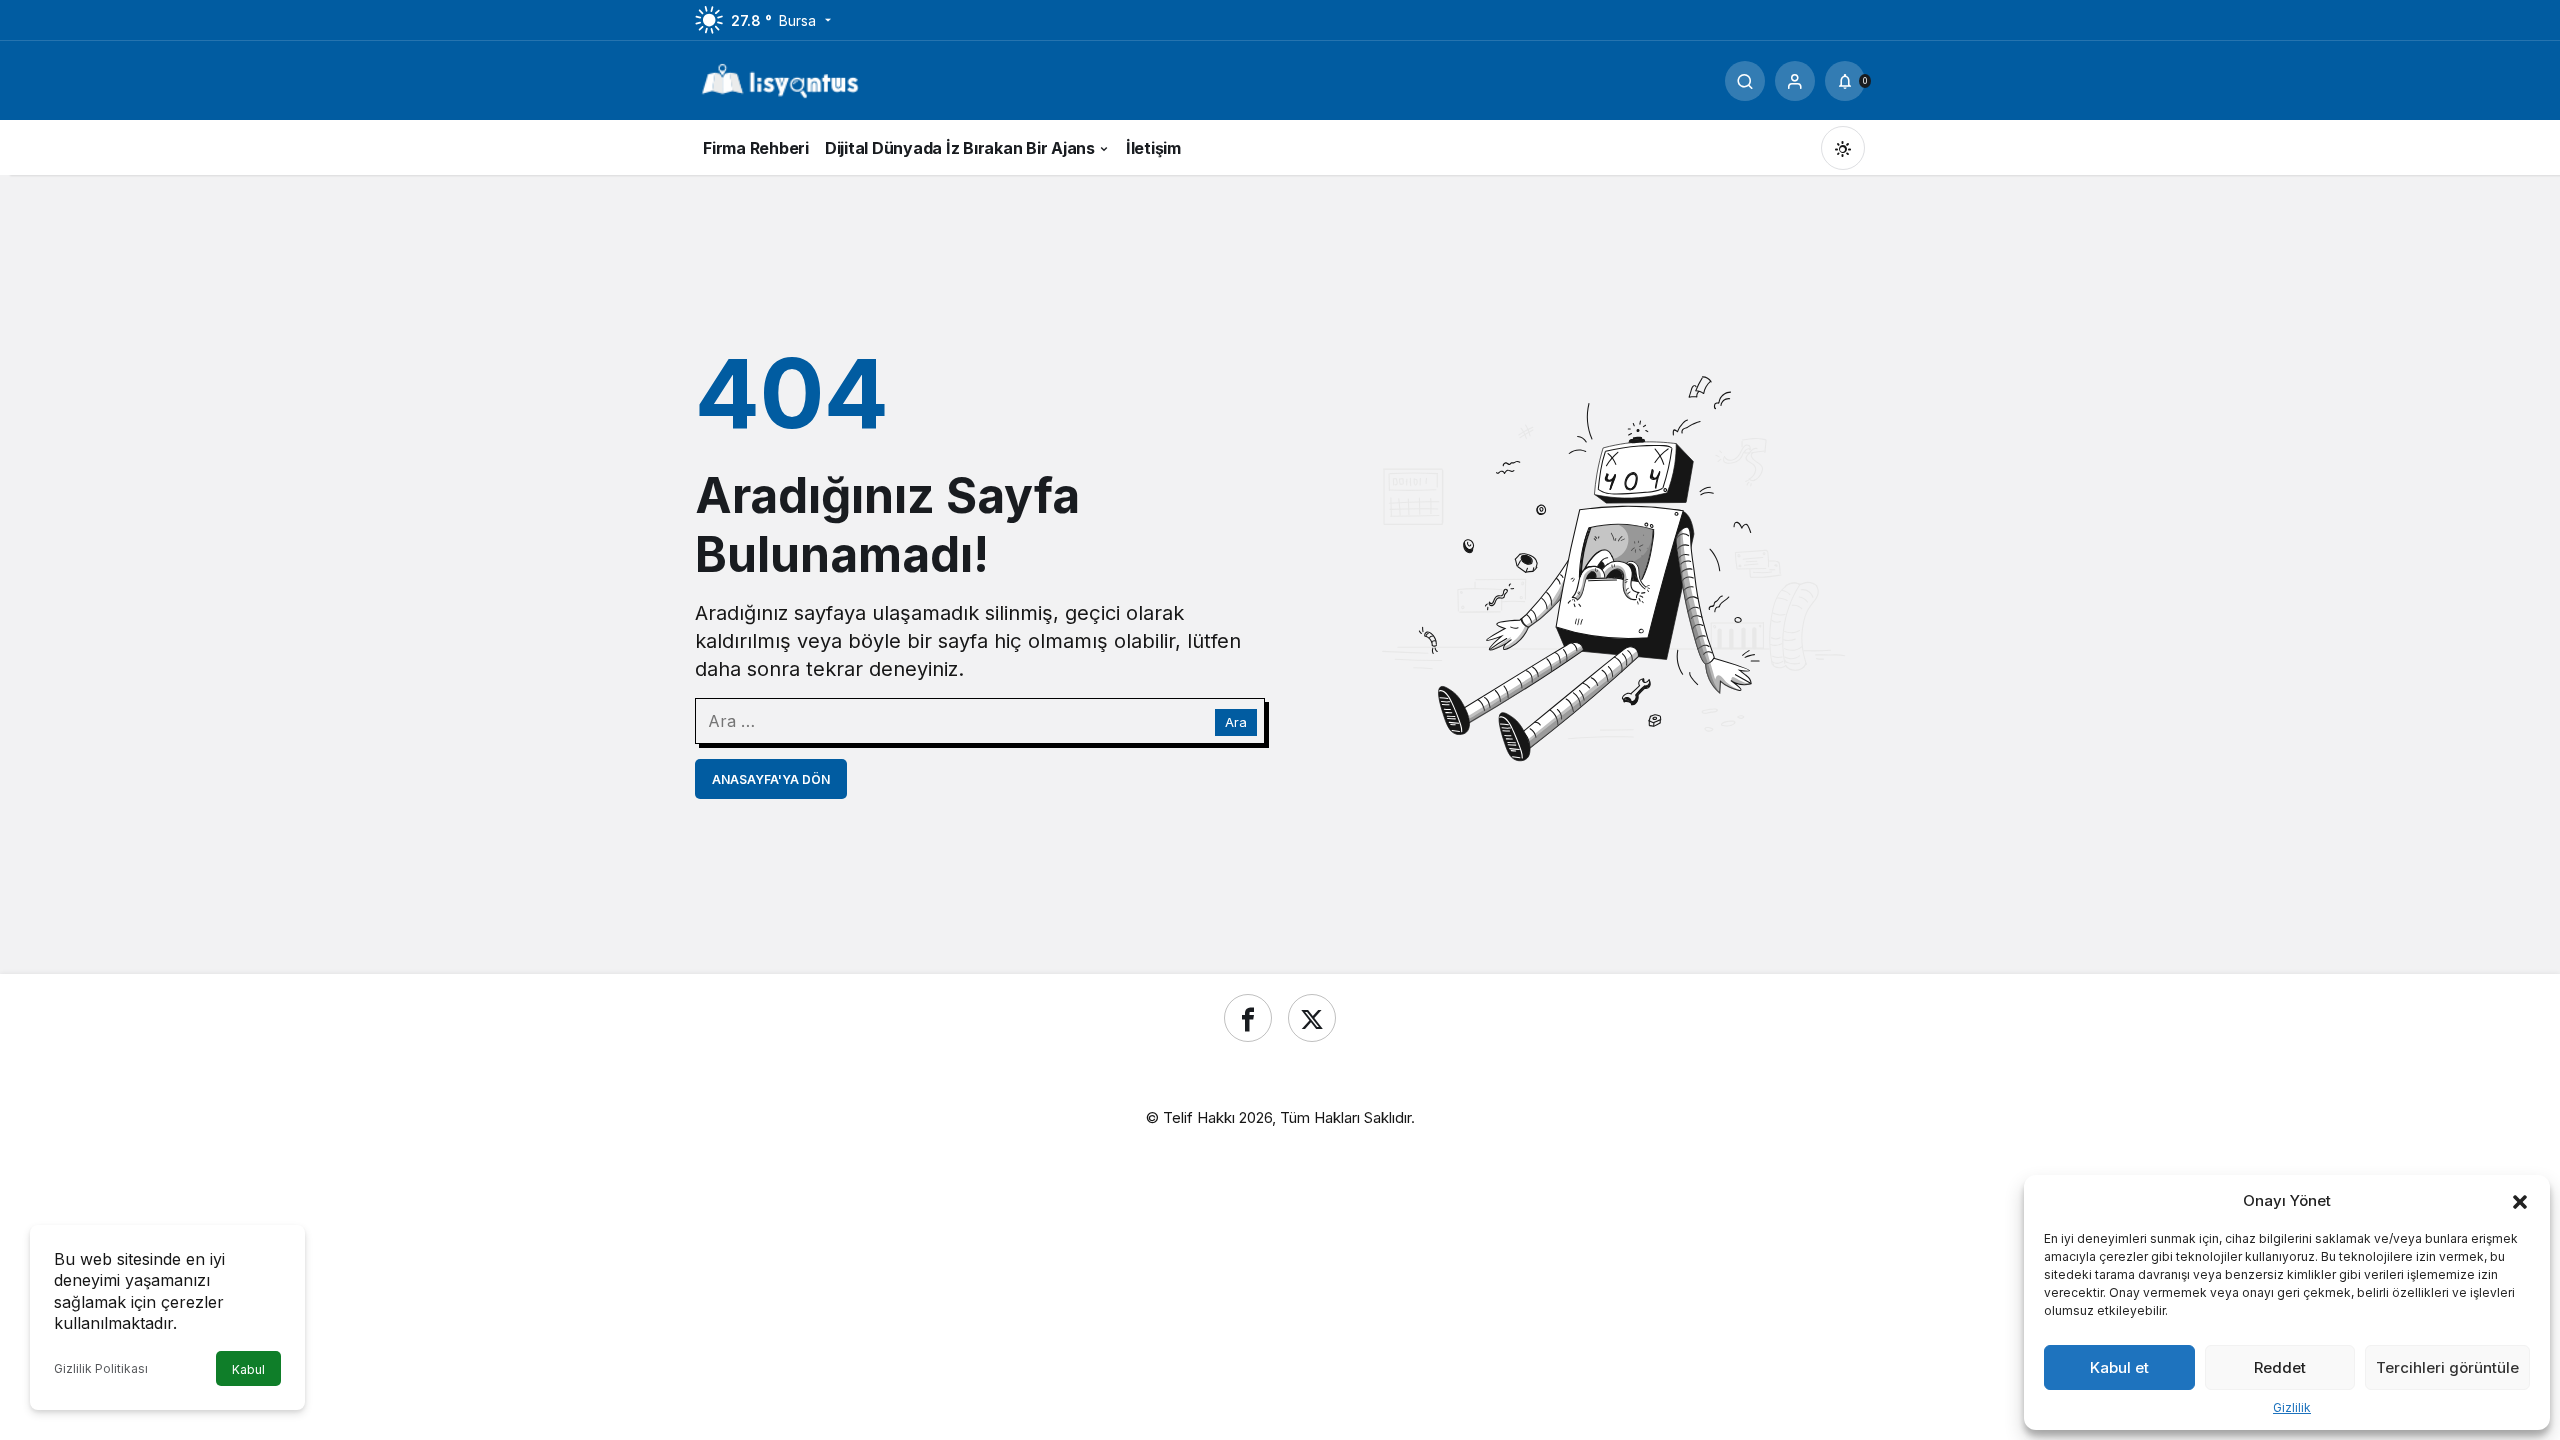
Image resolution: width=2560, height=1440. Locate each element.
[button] (2520, 1200)
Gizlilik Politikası (101, 1368)
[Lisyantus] (780, 79)
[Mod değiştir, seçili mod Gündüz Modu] (1843, 148)
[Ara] (1745, 81)
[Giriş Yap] (1795, 81)
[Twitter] (1312, 1018)
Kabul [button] (248, 1369)
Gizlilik (2292, 1407)
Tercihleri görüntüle (2447, 1367)
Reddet (2280, 1367)
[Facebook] (1248, 1018)
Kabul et (2119, 1367)
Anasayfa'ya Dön (771, 779)
